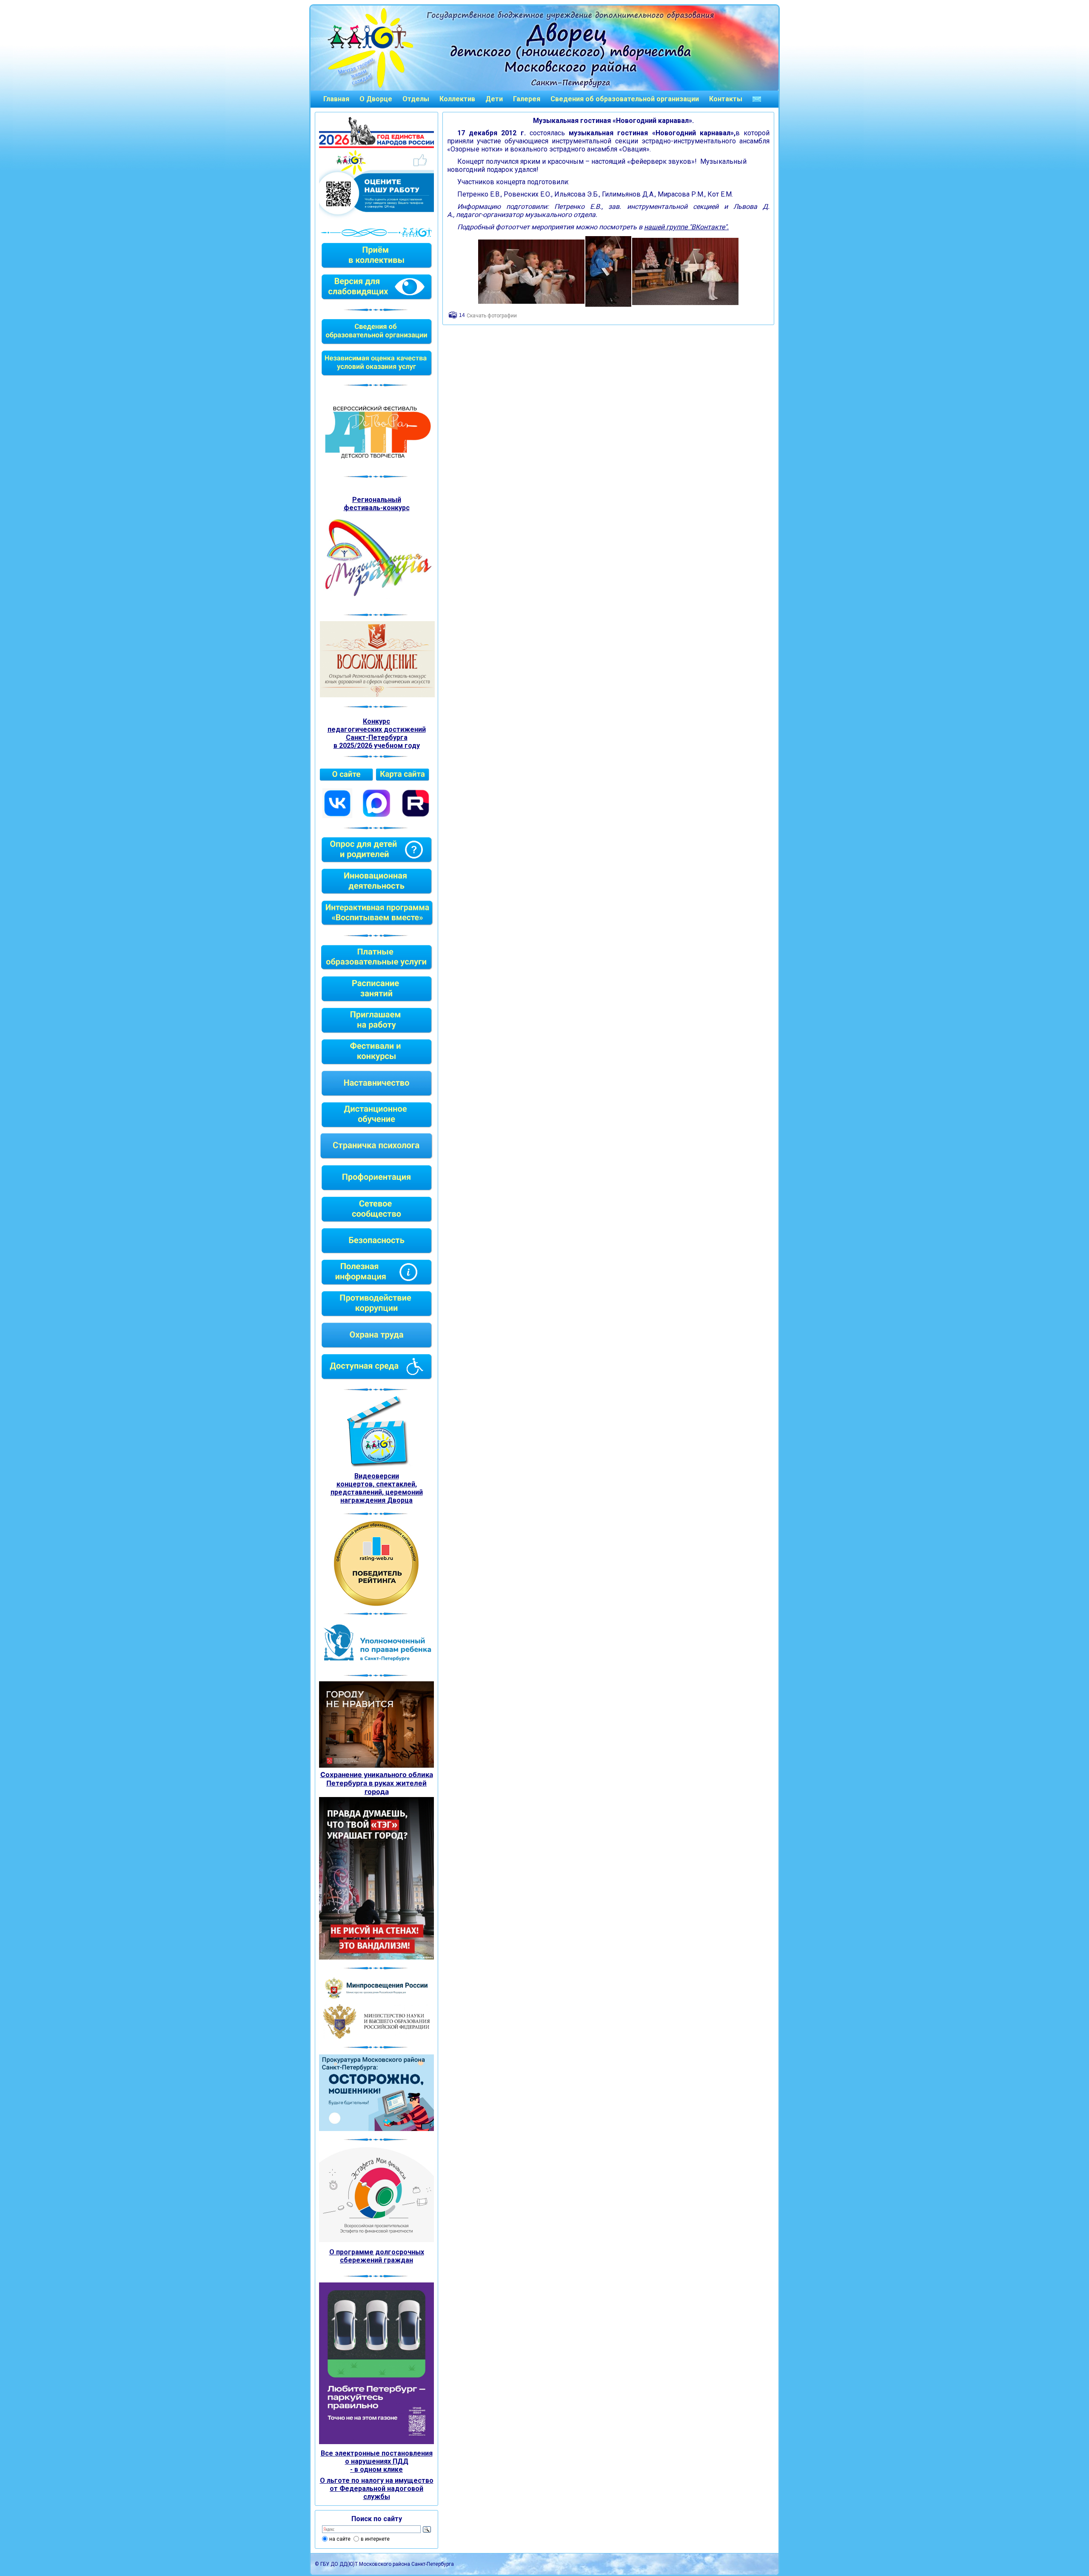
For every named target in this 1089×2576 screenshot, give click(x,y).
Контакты (726, 99)
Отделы (416, 99)
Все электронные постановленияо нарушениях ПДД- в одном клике (377, 2461)
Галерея (527, 99)
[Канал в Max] (376, 816)
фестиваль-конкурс (377, 508)
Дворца (400, 1500)
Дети (494, 99)
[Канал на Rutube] (416, 816)
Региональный (377, 500)
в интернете (375, 2539)
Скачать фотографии (492, 316)
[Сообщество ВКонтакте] (337, 816)
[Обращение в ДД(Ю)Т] (757, 99)
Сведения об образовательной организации (625, 99)
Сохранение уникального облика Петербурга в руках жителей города (377, 1783)
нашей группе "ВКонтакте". (686, 227)
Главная (336, 99)
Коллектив (457, 99)
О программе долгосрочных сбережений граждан (377, 2256)
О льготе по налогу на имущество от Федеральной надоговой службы (377, 2489)
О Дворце (376, 99)
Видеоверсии (377, 1476)
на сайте (340, 2539)
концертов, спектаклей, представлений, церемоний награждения (377, 1492)
